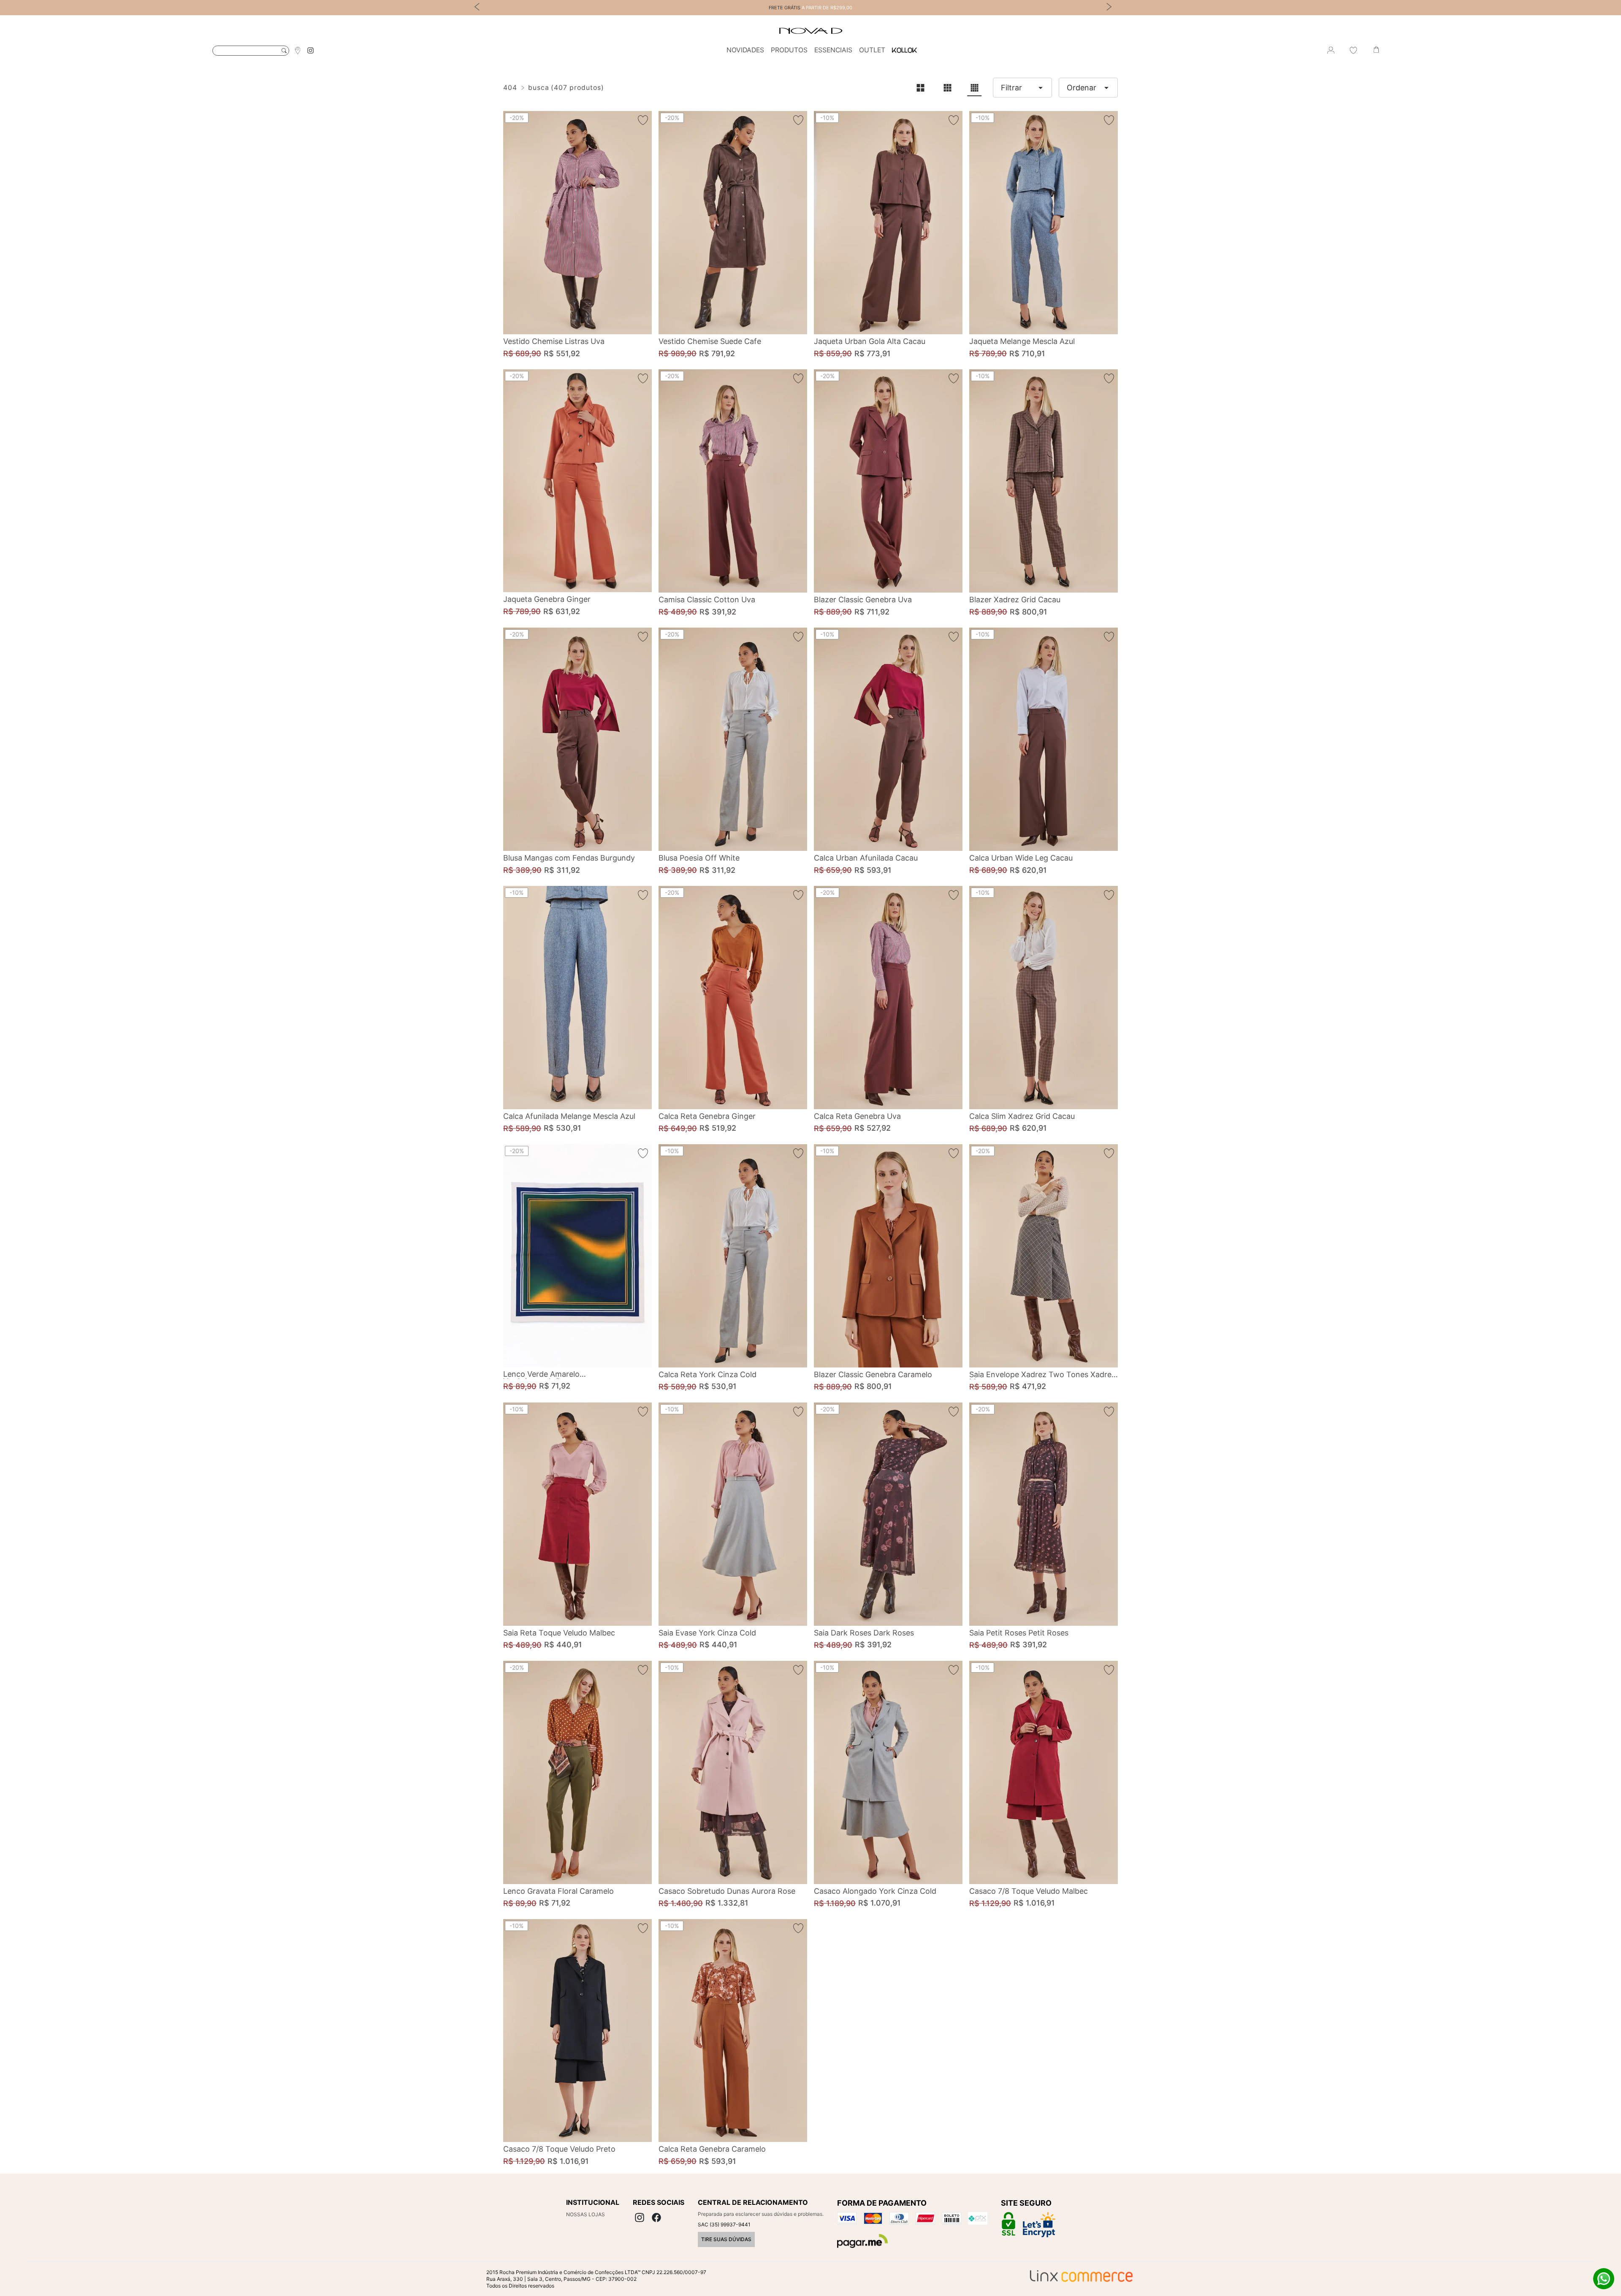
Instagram (310, 50)
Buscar (284, 51)
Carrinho (1376, 50)
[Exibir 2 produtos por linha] (920, 88)
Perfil (1331, 50)
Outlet (872, 50)
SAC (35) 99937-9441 (724, 2224)
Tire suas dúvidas (726, 2239)
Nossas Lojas (586, 2214)
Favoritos (1353, 50)
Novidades (745, 50)
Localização (298, 50)
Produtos (789, 50)
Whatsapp (1604, 2279)
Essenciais (833, 50)
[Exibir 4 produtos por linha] (974, 88)
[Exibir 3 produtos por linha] (947, 88)
